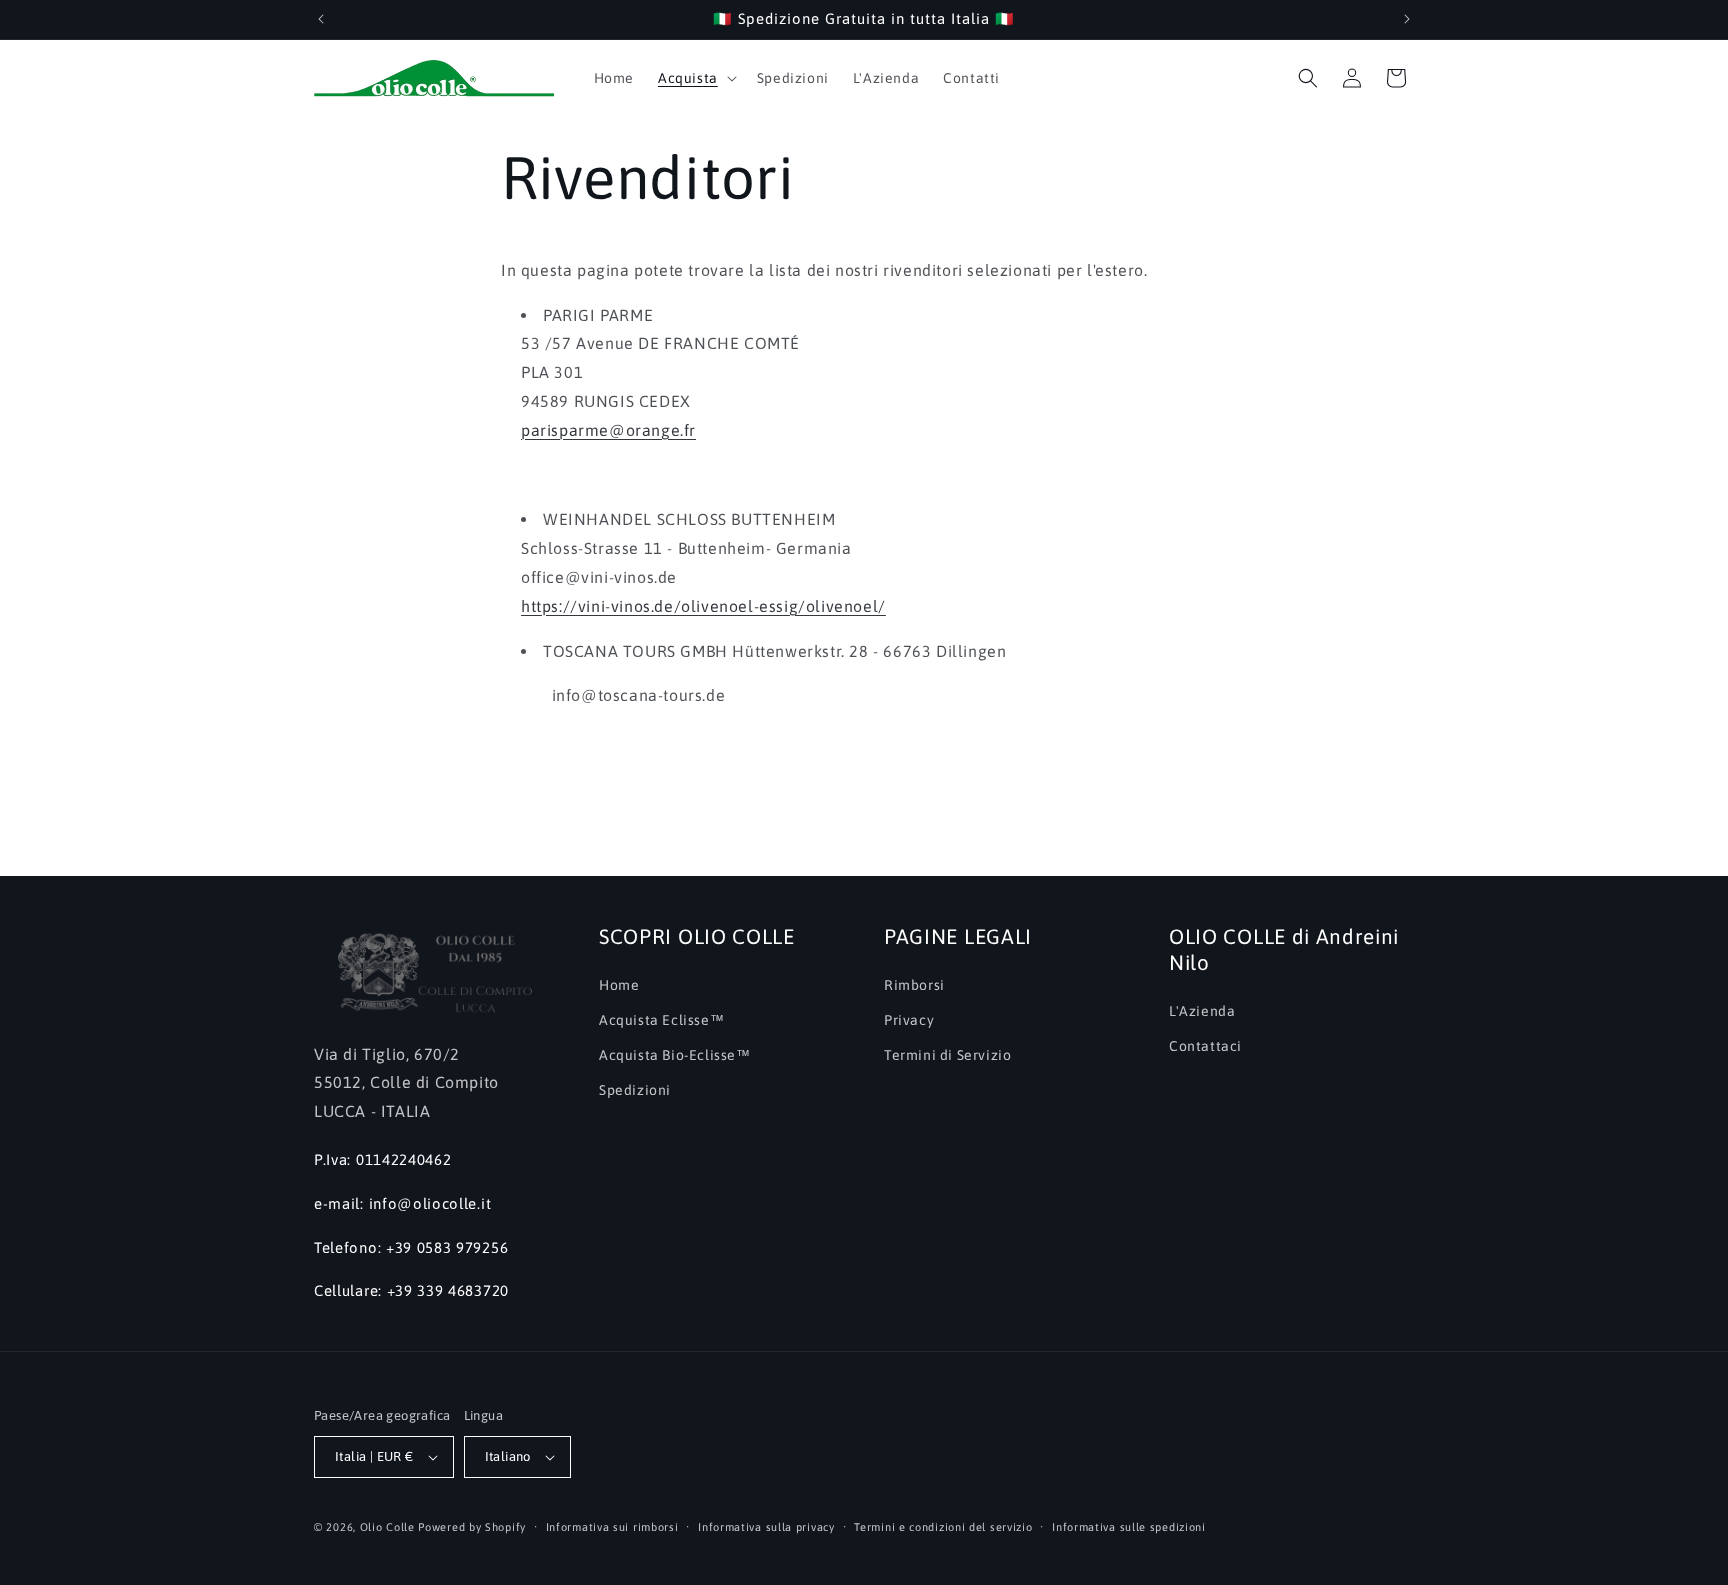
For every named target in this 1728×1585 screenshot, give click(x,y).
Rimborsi (914, 985)
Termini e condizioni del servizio (943, 1527)
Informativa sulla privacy (766, 1527)
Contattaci (1205, 1046)
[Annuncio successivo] (1407, 19)
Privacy (909, 1020)
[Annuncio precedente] (321, 19)
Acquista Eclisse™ (661, 1020)
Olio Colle (387, 1527)
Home (619, 985)
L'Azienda (1202, 1011)
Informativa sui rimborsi (612, 1527)
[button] (695, 78)
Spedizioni (635, 1090)
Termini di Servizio (947, 1055)
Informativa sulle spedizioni (1129, 1527)
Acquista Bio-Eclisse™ (675, 1055)
